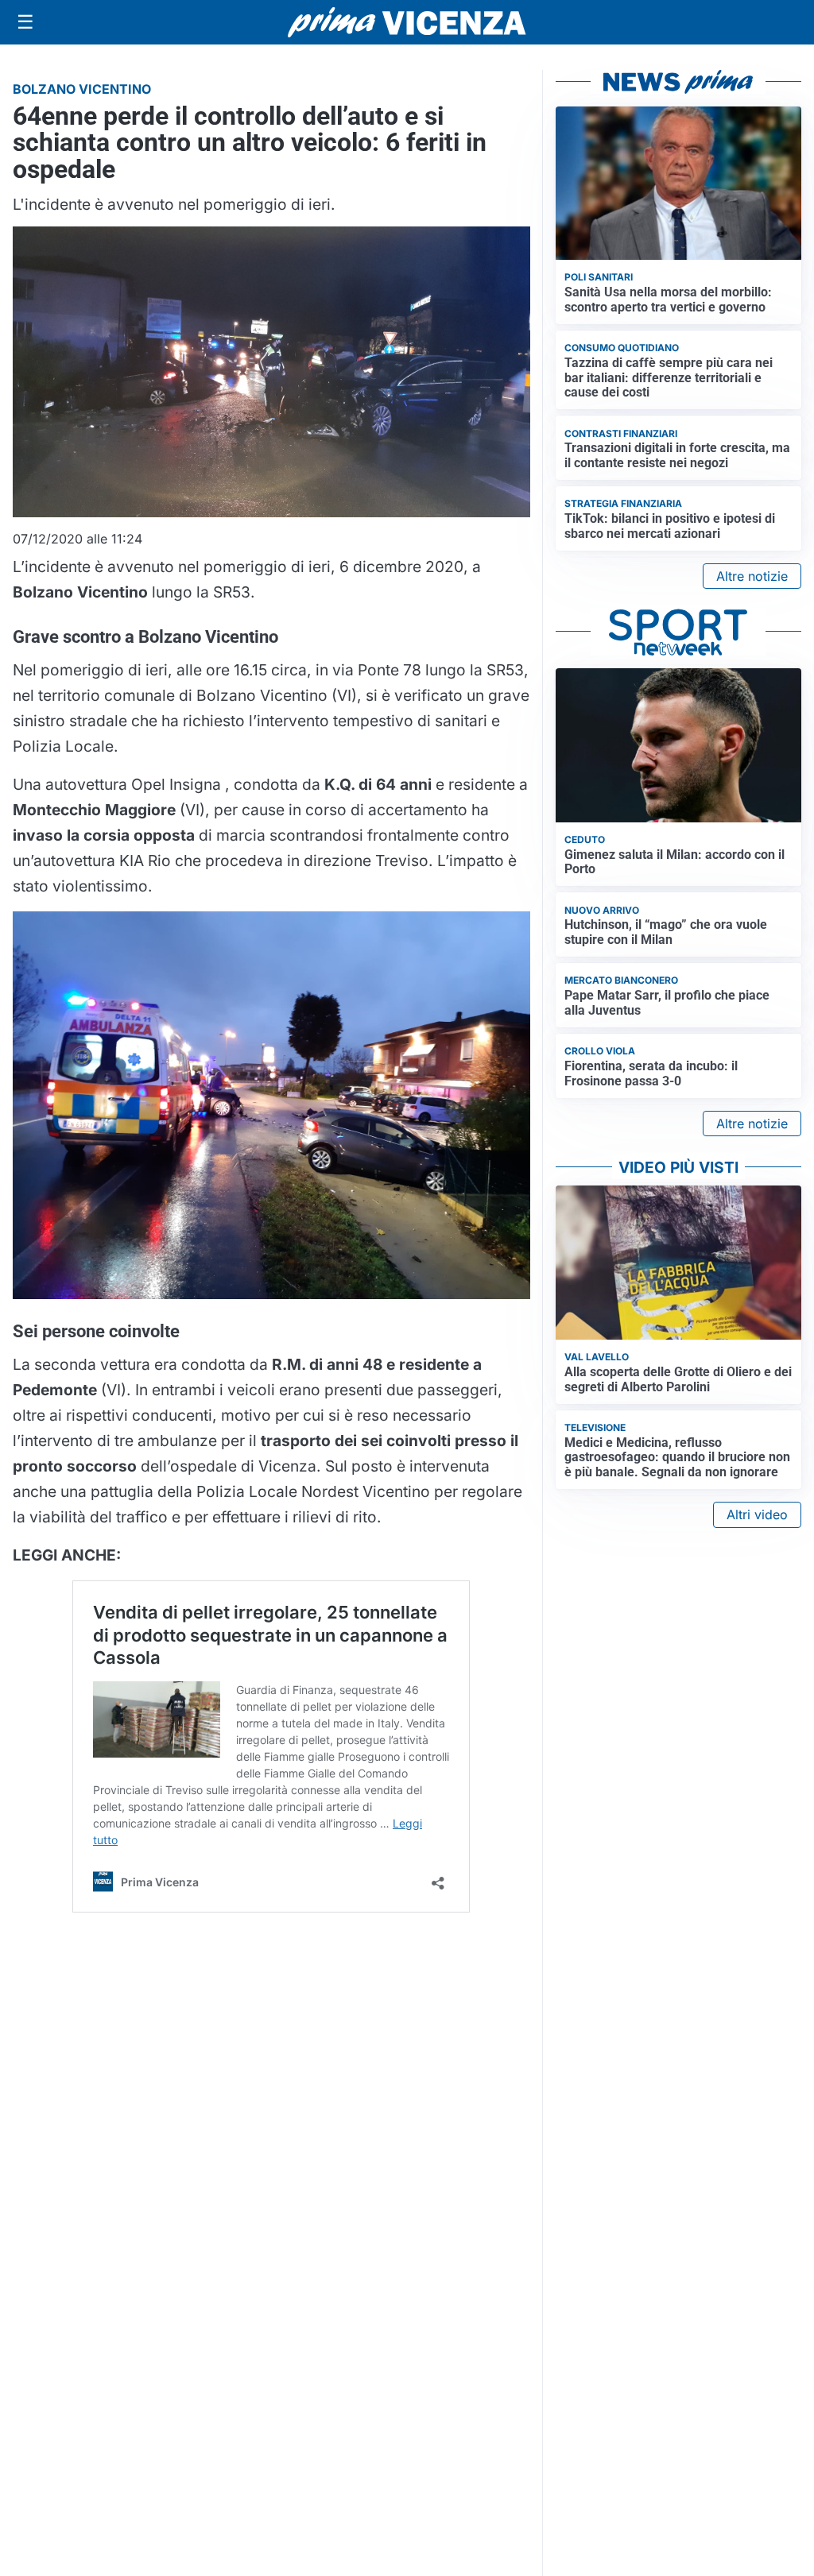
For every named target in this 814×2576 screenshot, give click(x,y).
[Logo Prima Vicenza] (407, 22)
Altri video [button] (757, 1514)
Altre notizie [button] (752, 576)
